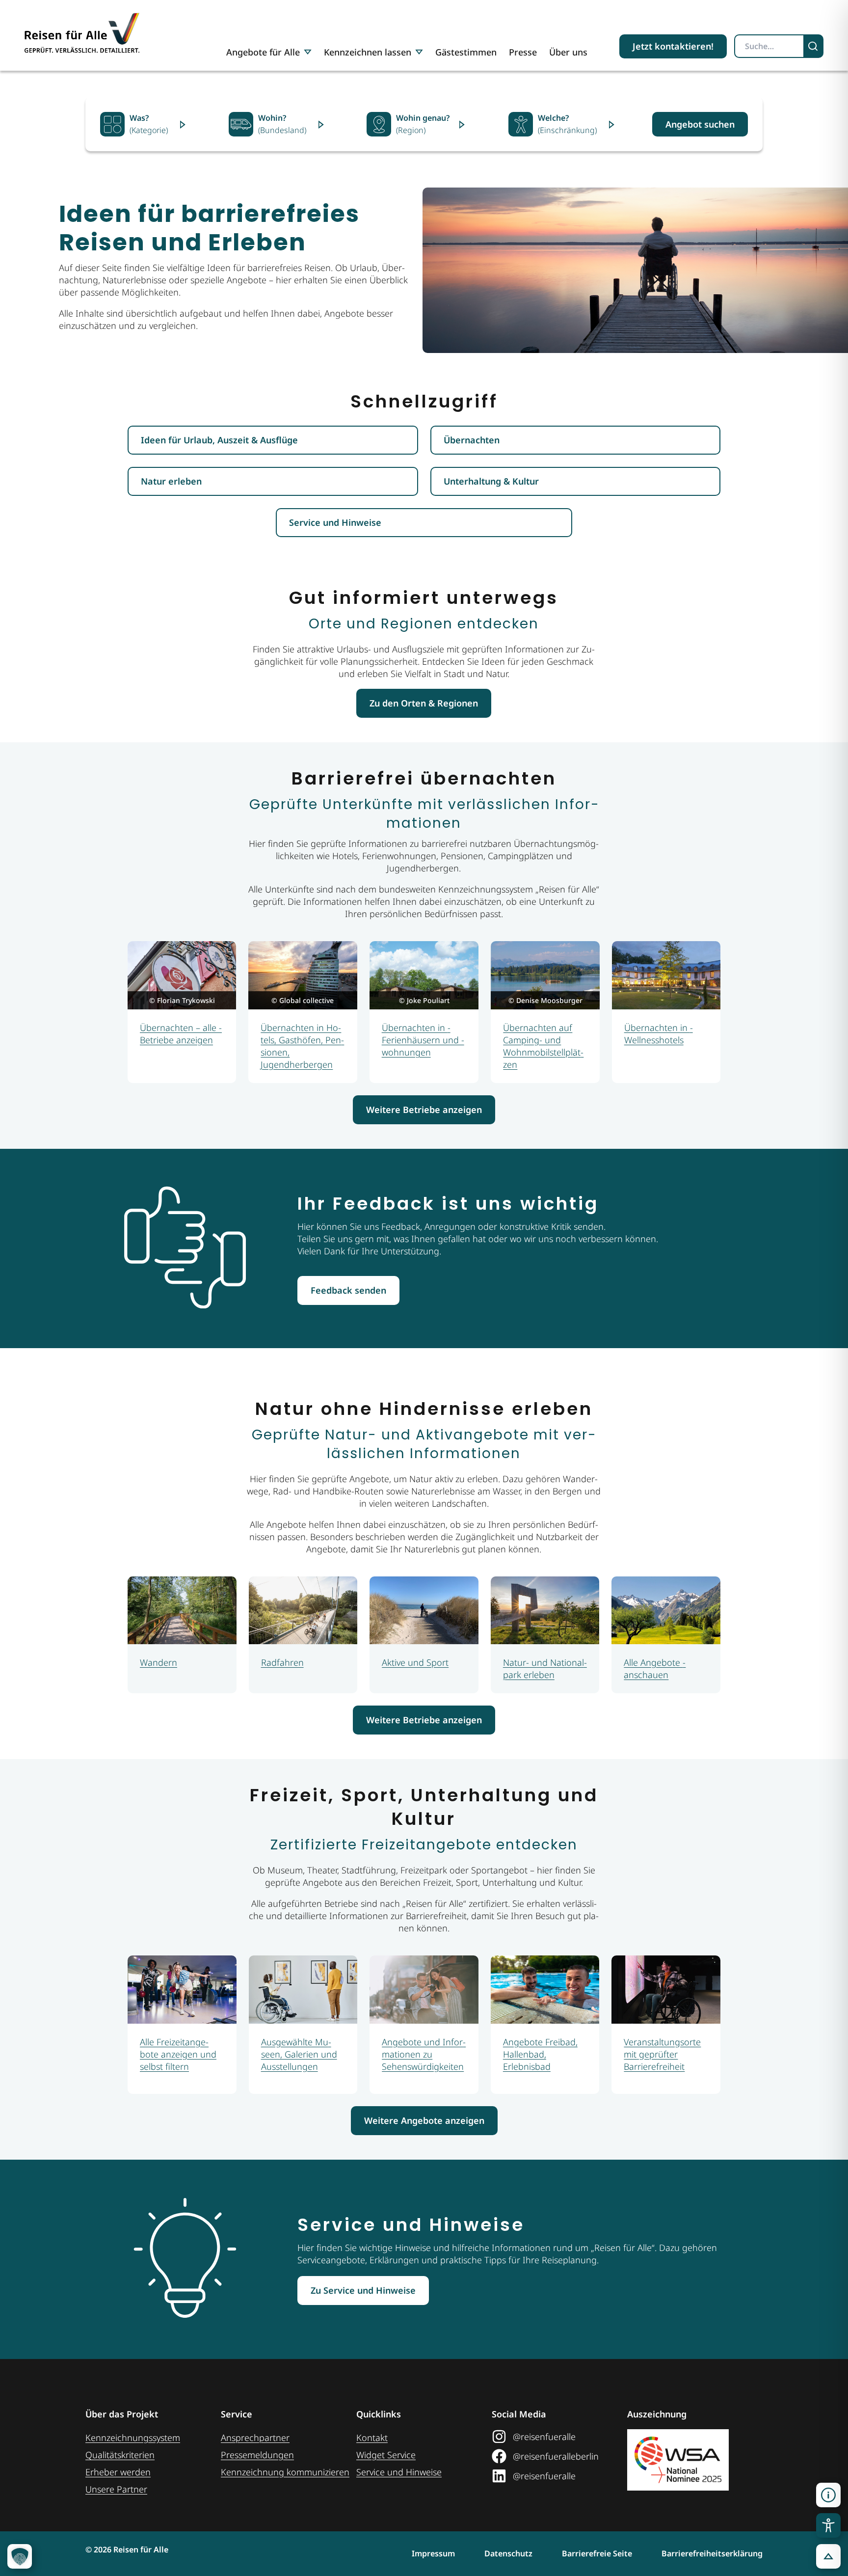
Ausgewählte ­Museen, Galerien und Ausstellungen (299, 2054)
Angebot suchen (700, 124)
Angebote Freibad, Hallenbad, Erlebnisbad (540, 2054)
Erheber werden (118, 2472)
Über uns (568, 52)
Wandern (159, 1662)
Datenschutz (508, 2553)
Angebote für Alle (263, 52)
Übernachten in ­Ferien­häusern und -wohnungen (423, 1040)
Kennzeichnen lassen (368, 52)
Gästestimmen (466, 52)
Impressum (433, 2553)
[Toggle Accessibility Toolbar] (828, 2525)
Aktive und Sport (415, 1662)
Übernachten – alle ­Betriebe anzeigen (181, 1034)
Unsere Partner (116, 2489)
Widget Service (386, 2455)
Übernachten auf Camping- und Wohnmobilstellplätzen (543, 1046)
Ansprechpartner (255, 2438)
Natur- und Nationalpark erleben (545, 1668)
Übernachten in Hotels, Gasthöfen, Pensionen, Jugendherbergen (302, 1046)
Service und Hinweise (399, 2472)
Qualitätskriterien (120, 2455)
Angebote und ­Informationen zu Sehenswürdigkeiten (424, 2054)
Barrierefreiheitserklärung (712, 2553)
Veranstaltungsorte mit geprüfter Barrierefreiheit (662, 2054)
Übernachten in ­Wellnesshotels (659, 1034)
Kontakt (372, 2438)
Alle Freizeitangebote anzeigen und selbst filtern (178, 2054)
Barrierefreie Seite (597, 2553)
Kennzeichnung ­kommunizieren (285, 2472)
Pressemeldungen (257, 2455)
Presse (523, 52)
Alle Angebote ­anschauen (655, 1668)
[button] (828, 2495)
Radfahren (282, 1662)
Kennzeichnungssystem (133, 2438)
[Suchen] (814, 46)
